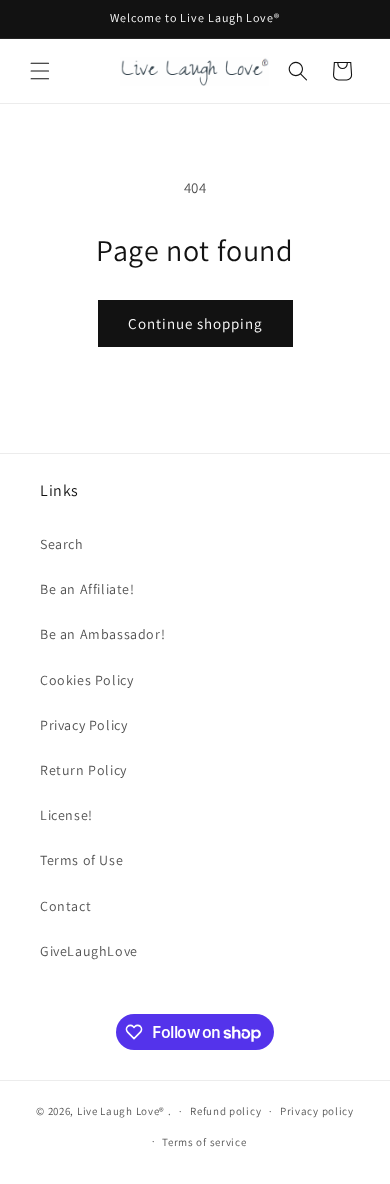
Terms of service (204, 1142)
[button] (40, 71)
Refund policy (225, 1111)
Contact (65, 906)
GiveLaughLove (89, 951)
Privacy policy (317, 1111)
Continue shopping (195, 323)
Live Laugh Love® (122, 1111)
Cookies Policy (86, 680)
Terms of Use (81, 860)
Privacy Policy (83, 725)
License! (66, 815)
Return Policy (83, 770)
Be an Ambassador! (102, 634)
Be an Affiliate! (87, 589)
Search (62, 544)
